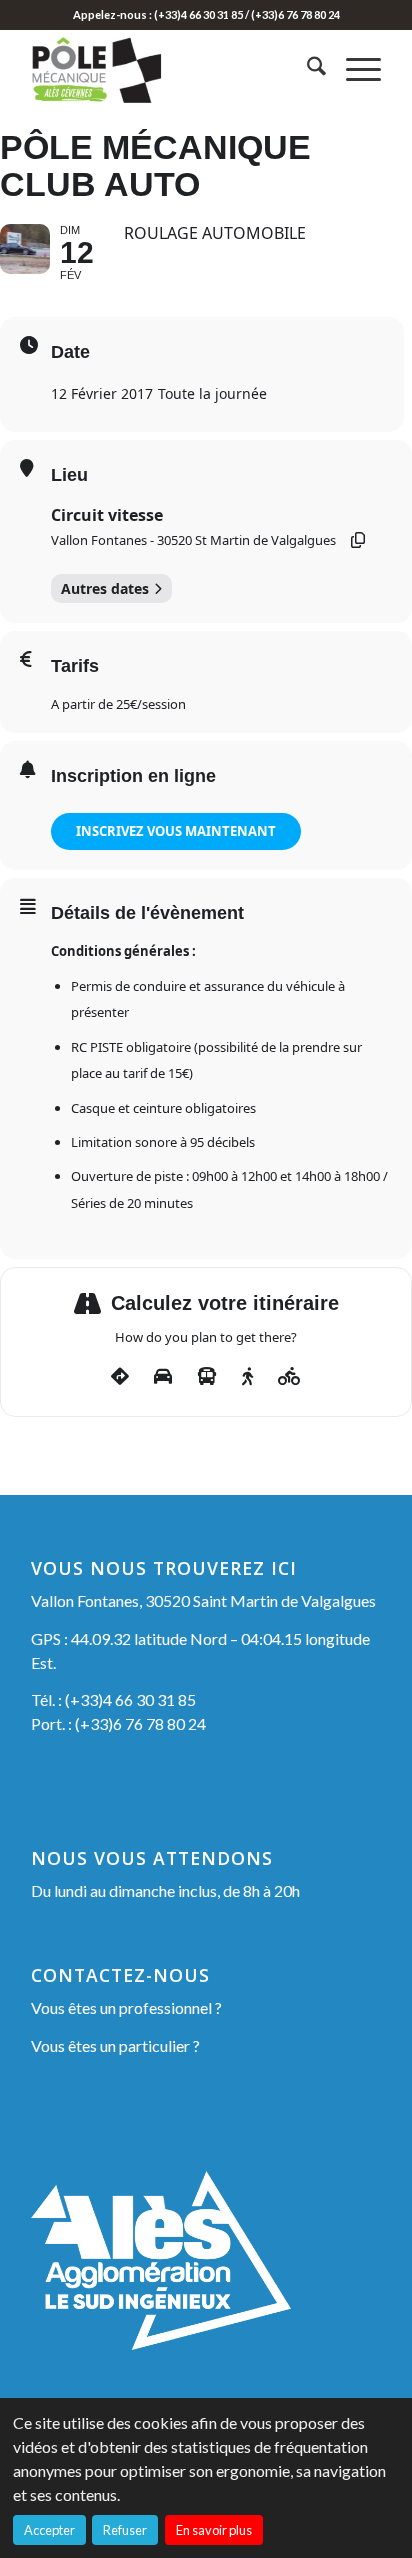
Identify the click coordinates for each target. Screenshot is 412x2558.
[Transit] (207, 1377)
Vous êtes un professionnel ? (126, 2007)
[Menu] (353, 69)
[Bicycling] (289, 1377)
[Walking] (247, 1377)
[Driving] (163, 1377)
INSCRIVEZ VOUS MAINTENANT (176, 831)
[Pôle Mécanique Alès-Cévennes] (171, 69)
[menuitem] (306, 69)
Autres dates (105, 588)
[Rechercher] (306, 69)
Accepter (49, 2530)
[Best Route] (120, 1377)
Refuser (125, 2530)
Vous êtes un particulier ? (115, 2045)
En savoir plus (214, 2530)
